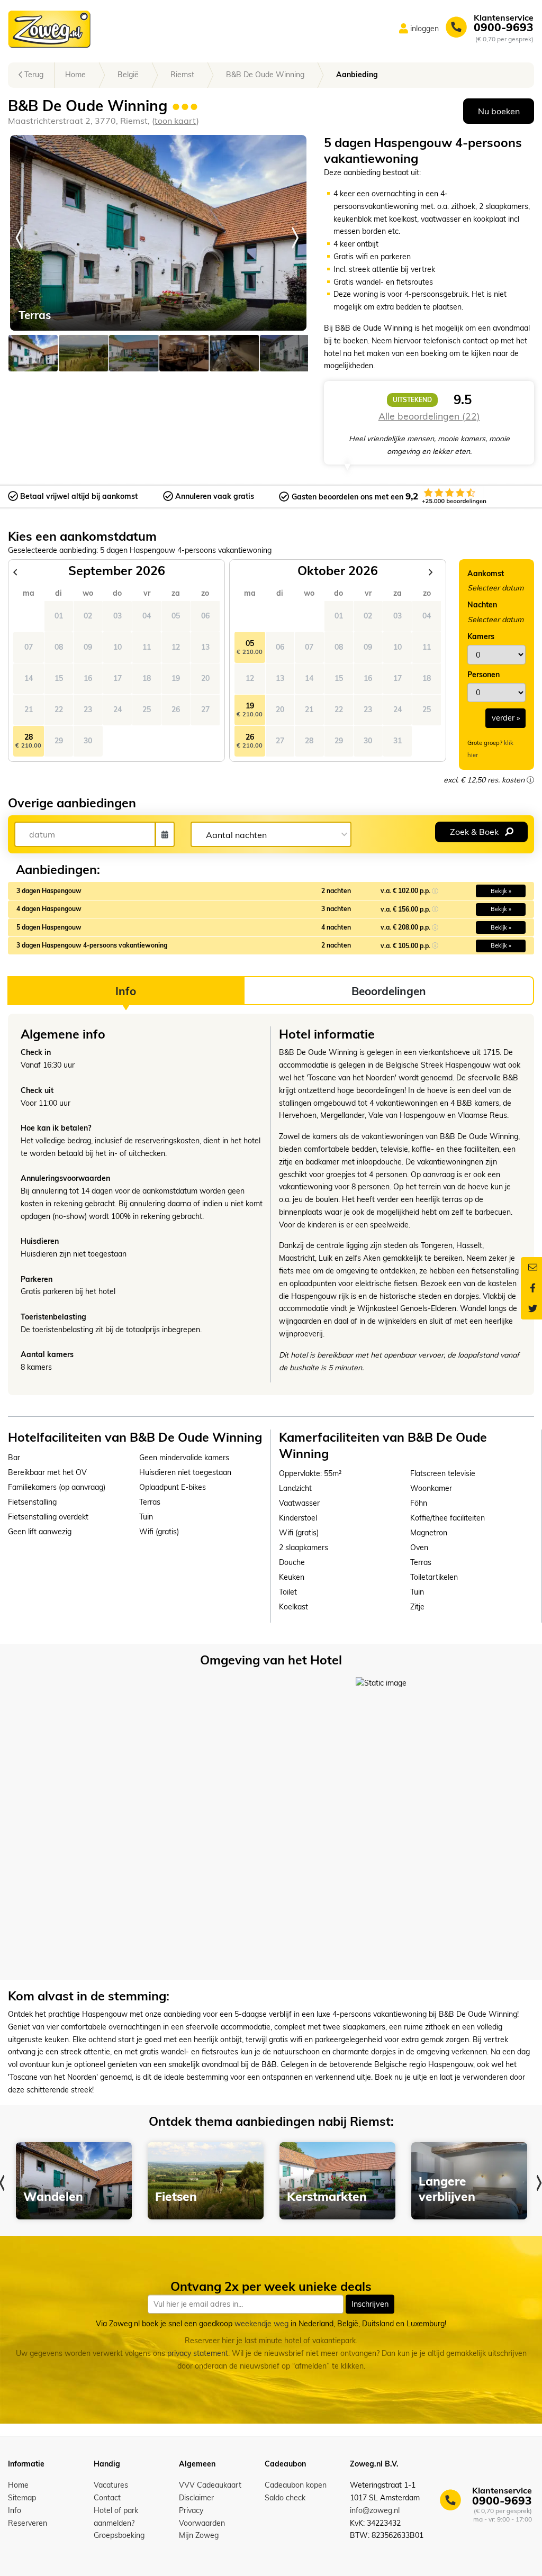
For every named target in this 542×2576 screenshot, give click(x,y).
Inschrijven (370, 2304)
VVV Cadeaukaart (210, 2485)
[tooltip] (530, 780)
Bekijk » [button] (501, 891)
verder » (506, 718)
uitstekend (412, 400)
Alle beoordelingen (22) (429, 416)
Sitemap (22, 2498)
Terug (33, 75)
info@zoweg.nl (375, 2510)
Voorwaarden (202, 2523)
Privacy (191, 2510)
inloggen (424, 29)
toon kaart (175, 121)
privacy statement (198, 2353)
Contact (107, 2498)
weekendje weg (261, 2324)
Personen (484, 675)
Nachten (482, 605)
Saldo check (285, 2498)
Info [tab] (126, 991)
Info (15, 2510)
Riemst (182, 75)
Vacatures (111, 2485)
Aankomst (486, 574)
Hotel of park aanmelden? (116, 2517)
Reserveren (28, 2523)
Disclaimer (196, 2498)
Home (75, 75)
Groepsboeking (119, 2535)
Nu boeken (499, 111)
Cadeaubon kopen (296, 2485)
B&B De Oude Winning (265, 75)
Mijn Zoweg (199, 2535)
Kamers (481, 636)
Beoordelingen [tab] (389, 991)
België (128, 75)
